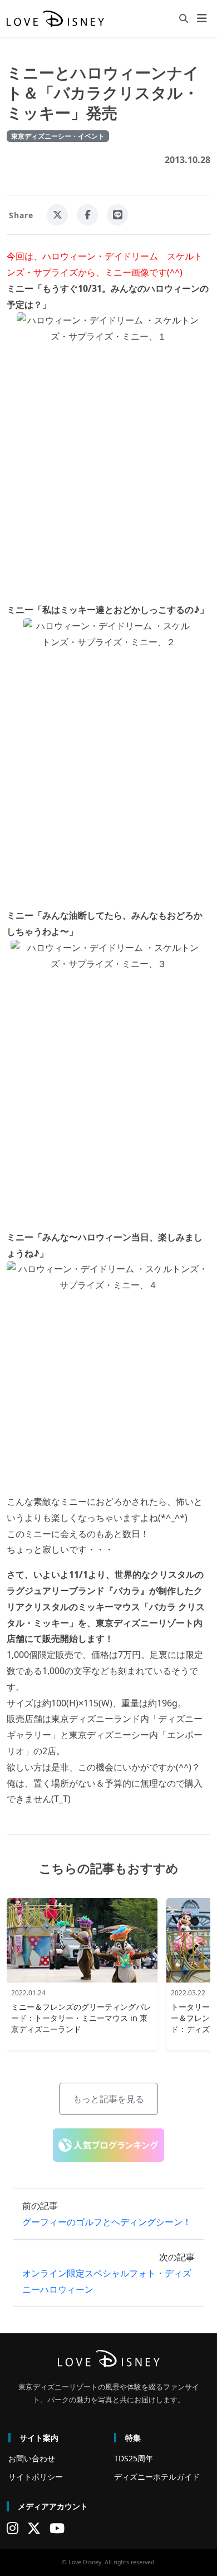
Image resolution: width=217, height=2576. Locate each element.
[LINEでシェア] (117, 215)
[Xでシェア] (57, 215)
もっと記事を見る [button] (108, 2099)
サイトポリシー (36, 2477)
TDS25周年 (134, 2458)
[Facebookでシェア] (87, 215)
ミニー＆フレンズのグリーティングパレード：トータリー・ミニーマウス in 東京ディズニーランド (81, 2018)
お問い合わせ (32, 2458)
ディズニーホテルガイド (157, 2477)
